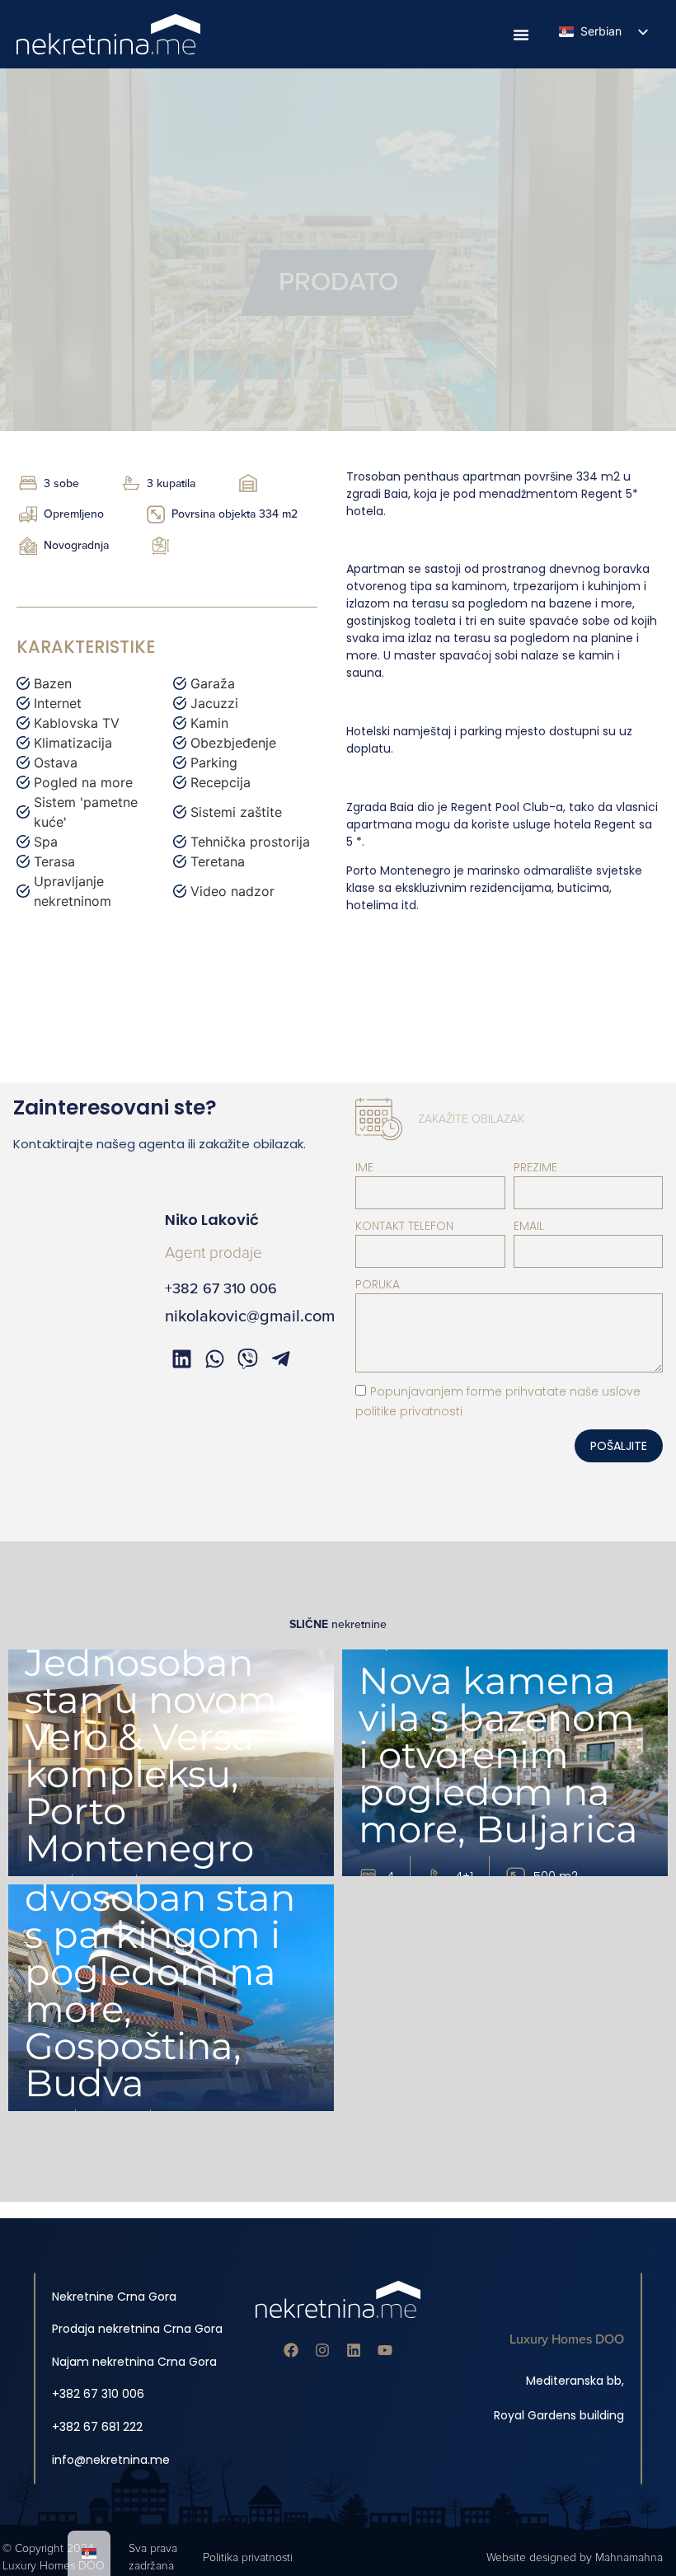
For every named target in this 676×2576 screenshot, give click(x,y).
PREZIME (535, 1167)
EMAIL (529, 1226)
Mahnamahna (629, 2557)
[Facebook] (291, 2350)
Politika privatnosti (248, 2557)
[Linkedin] (354, 2350)
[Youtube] (385, 2350)
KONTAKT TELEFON (404, 1226)
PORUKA (378, 1284)
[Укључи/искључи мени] (521, 35)
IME (364, 1167)
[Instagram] (322, 2350)
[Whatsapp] (214, 1359)
